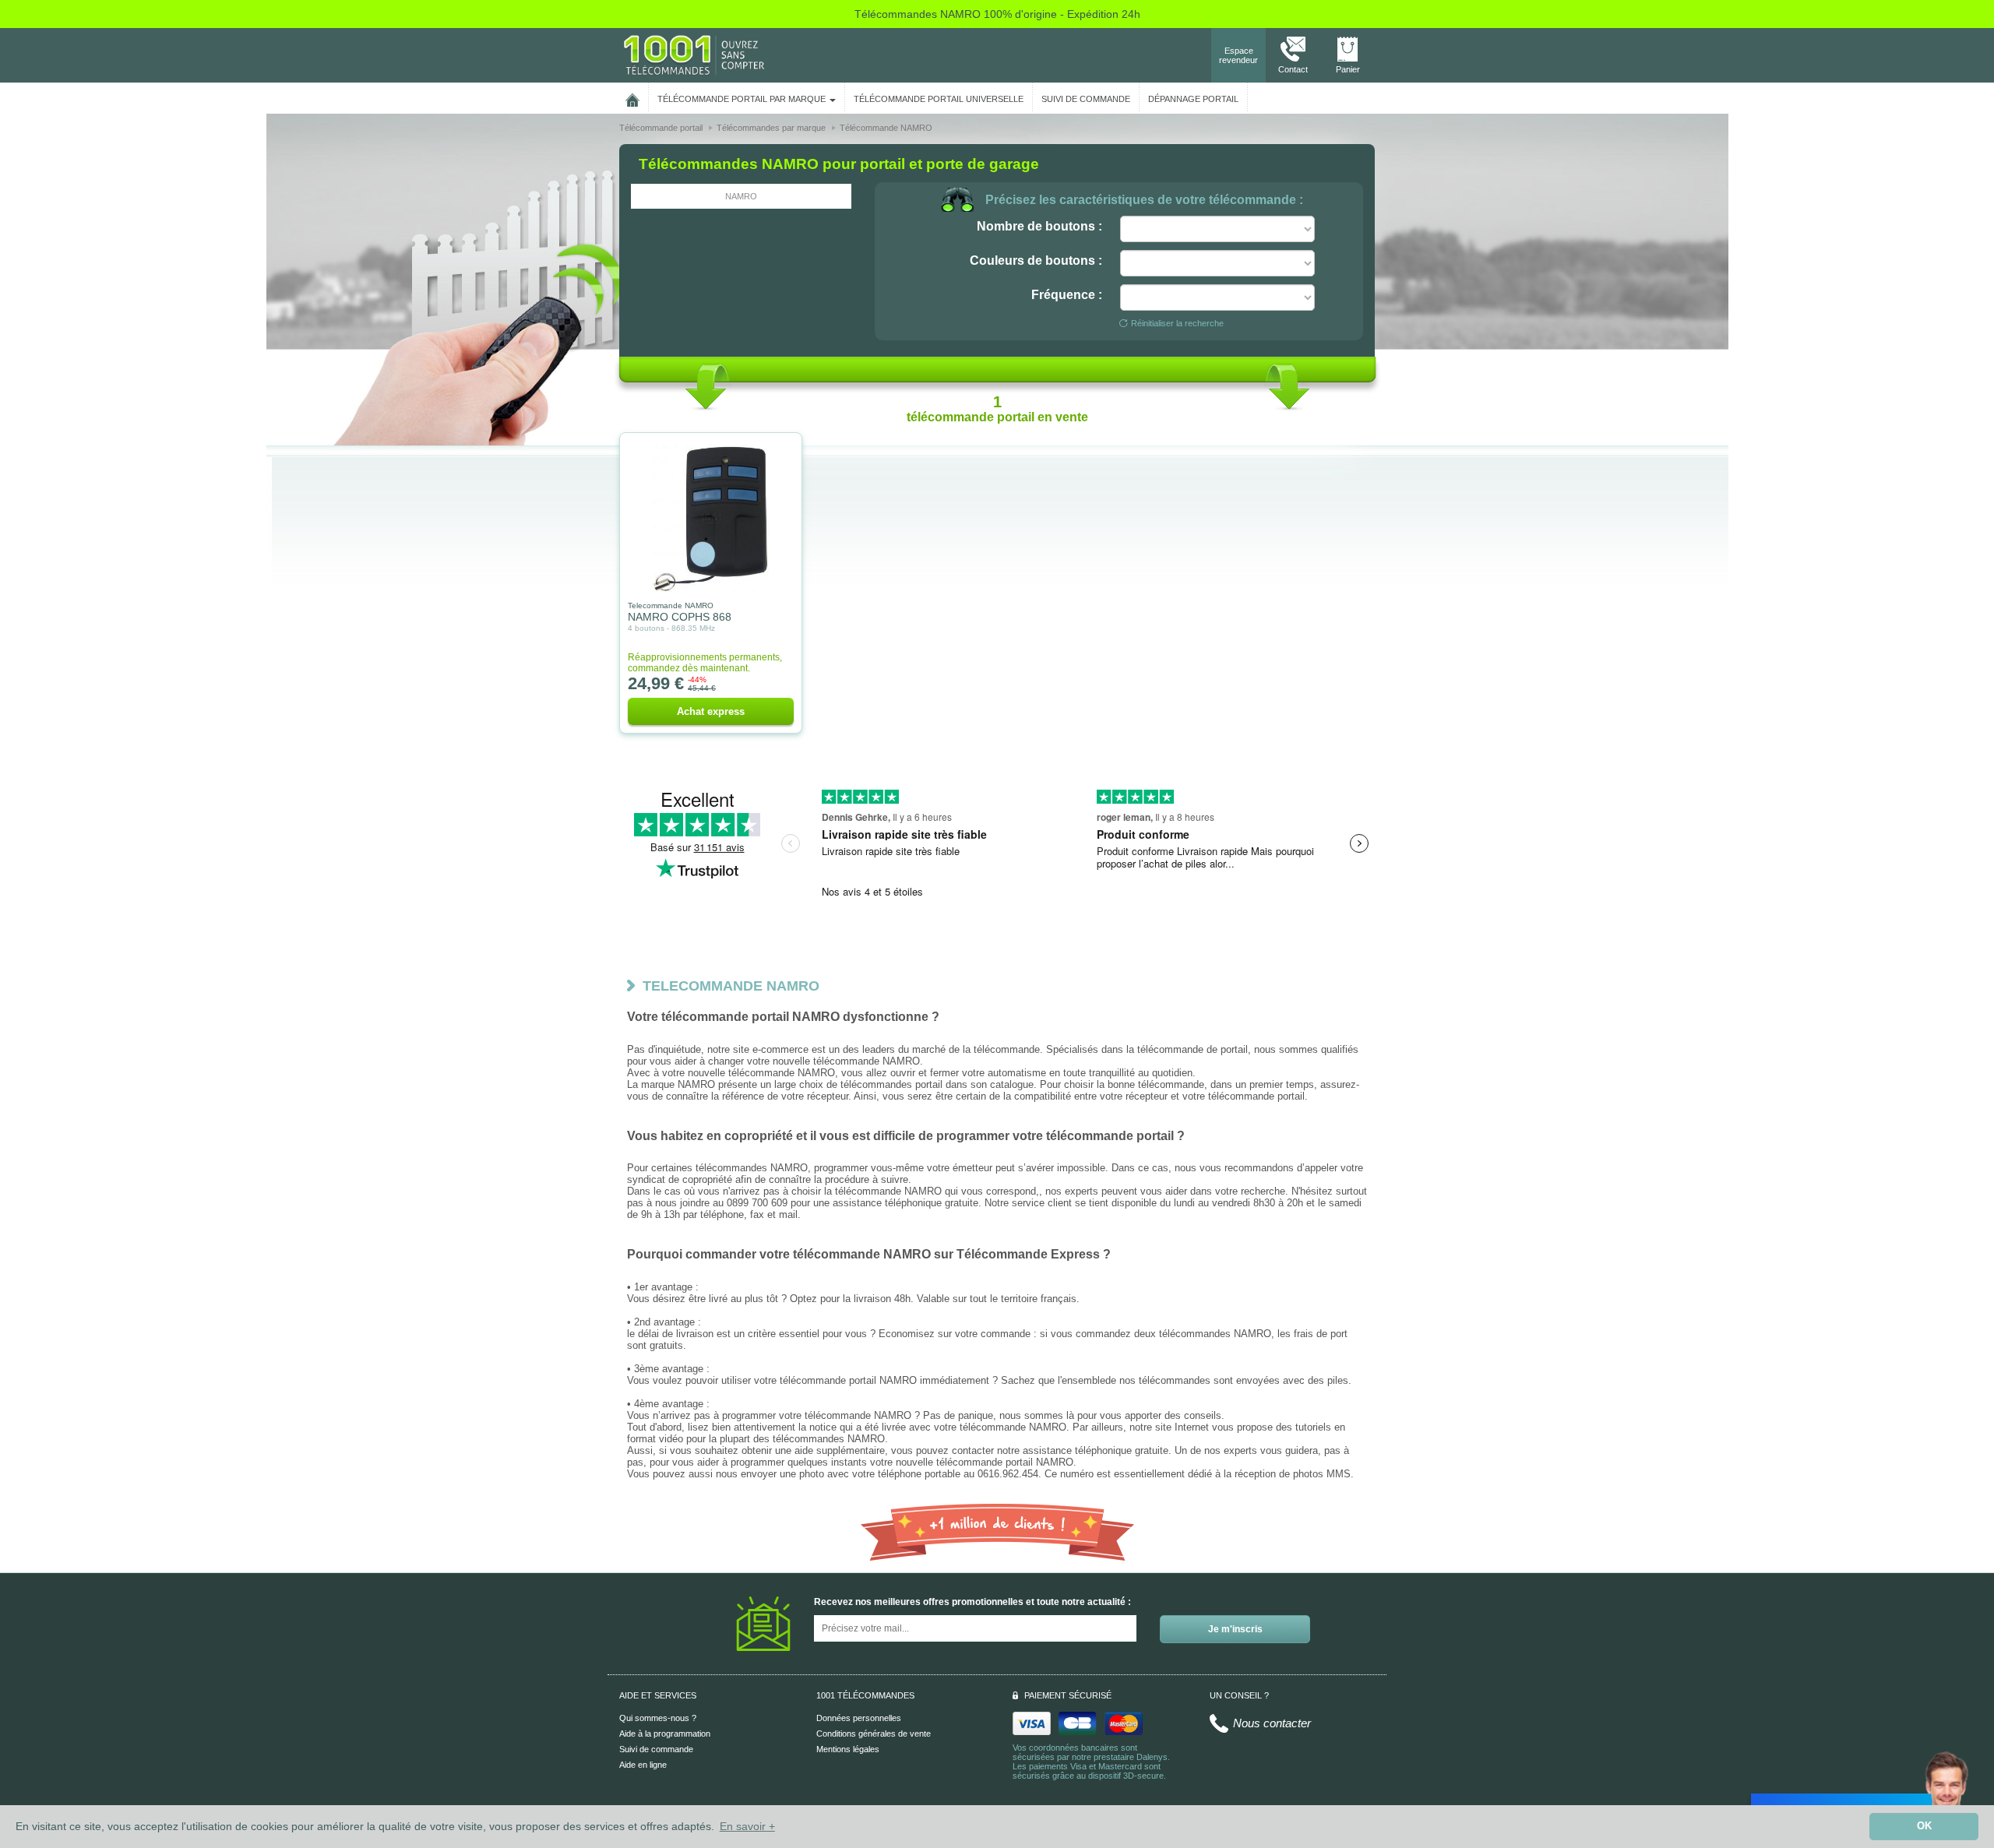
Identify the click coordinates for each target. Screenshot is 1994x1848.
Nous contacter (1272, 1723)
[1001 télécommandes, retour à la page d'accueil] (632, 97)
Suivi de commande (656, 1749)
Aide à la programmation (665, 1734)
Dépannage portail (1193, 99)
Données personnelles (859, 1718)
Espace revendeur (1238, 55)
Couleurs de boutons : (1036, 260)
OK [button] (1924, 1826)
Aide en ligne (643, 1765)
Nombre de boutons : (1039, 226)
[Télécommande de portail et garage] (694, 55)
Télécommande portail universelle (939, 99)
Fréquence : (1067, 295)
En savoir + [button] (747, 1826)
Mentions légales (848, 1749)
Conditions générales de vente (874, 1734)
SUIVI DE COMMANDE (1086, 99)
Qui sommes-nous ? (658, 1718)
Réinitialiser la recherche (1177, 323)
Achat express (711, 711)
